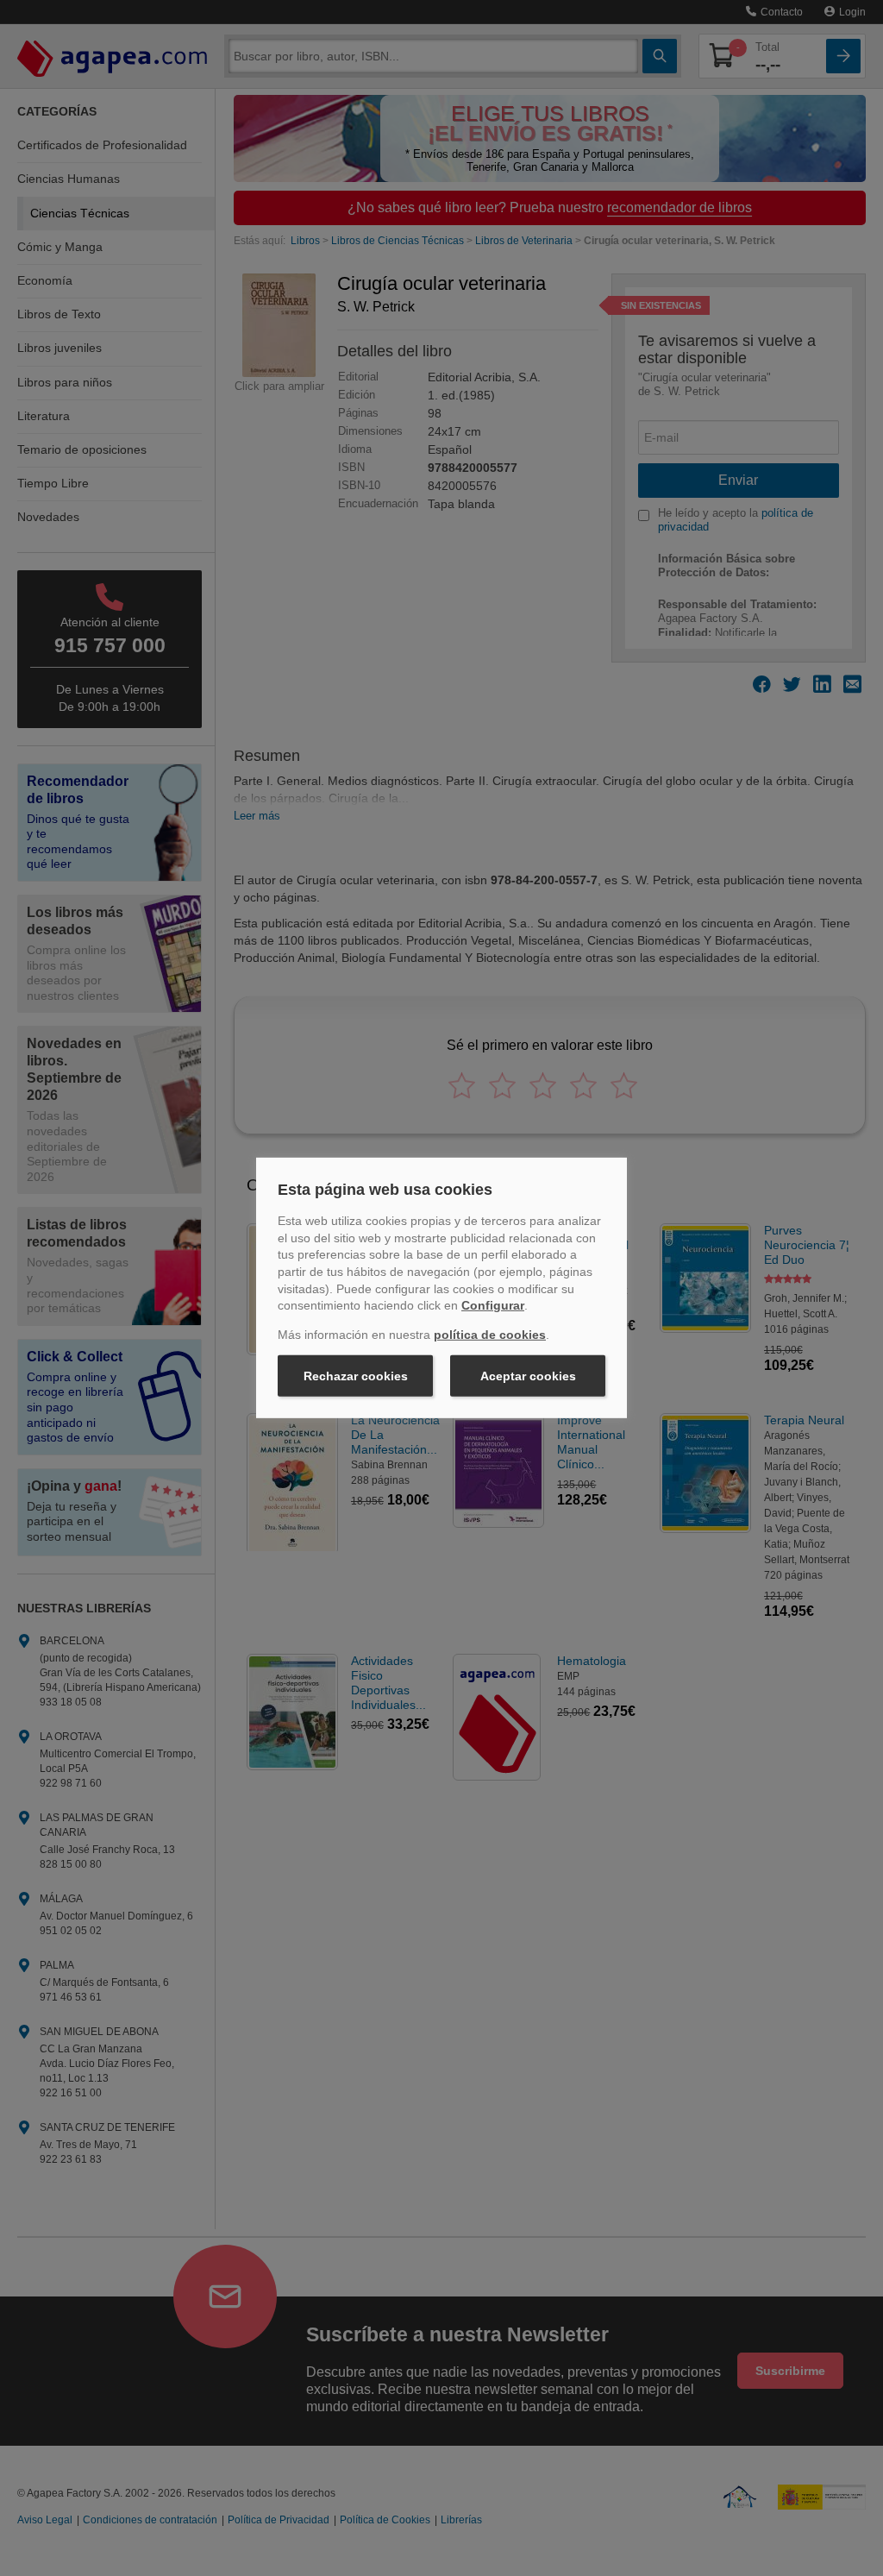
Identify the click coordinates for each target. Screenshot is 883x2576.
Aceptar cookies (528, 1376)
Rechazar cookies (356, 1376)
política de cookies (490, 1335)
